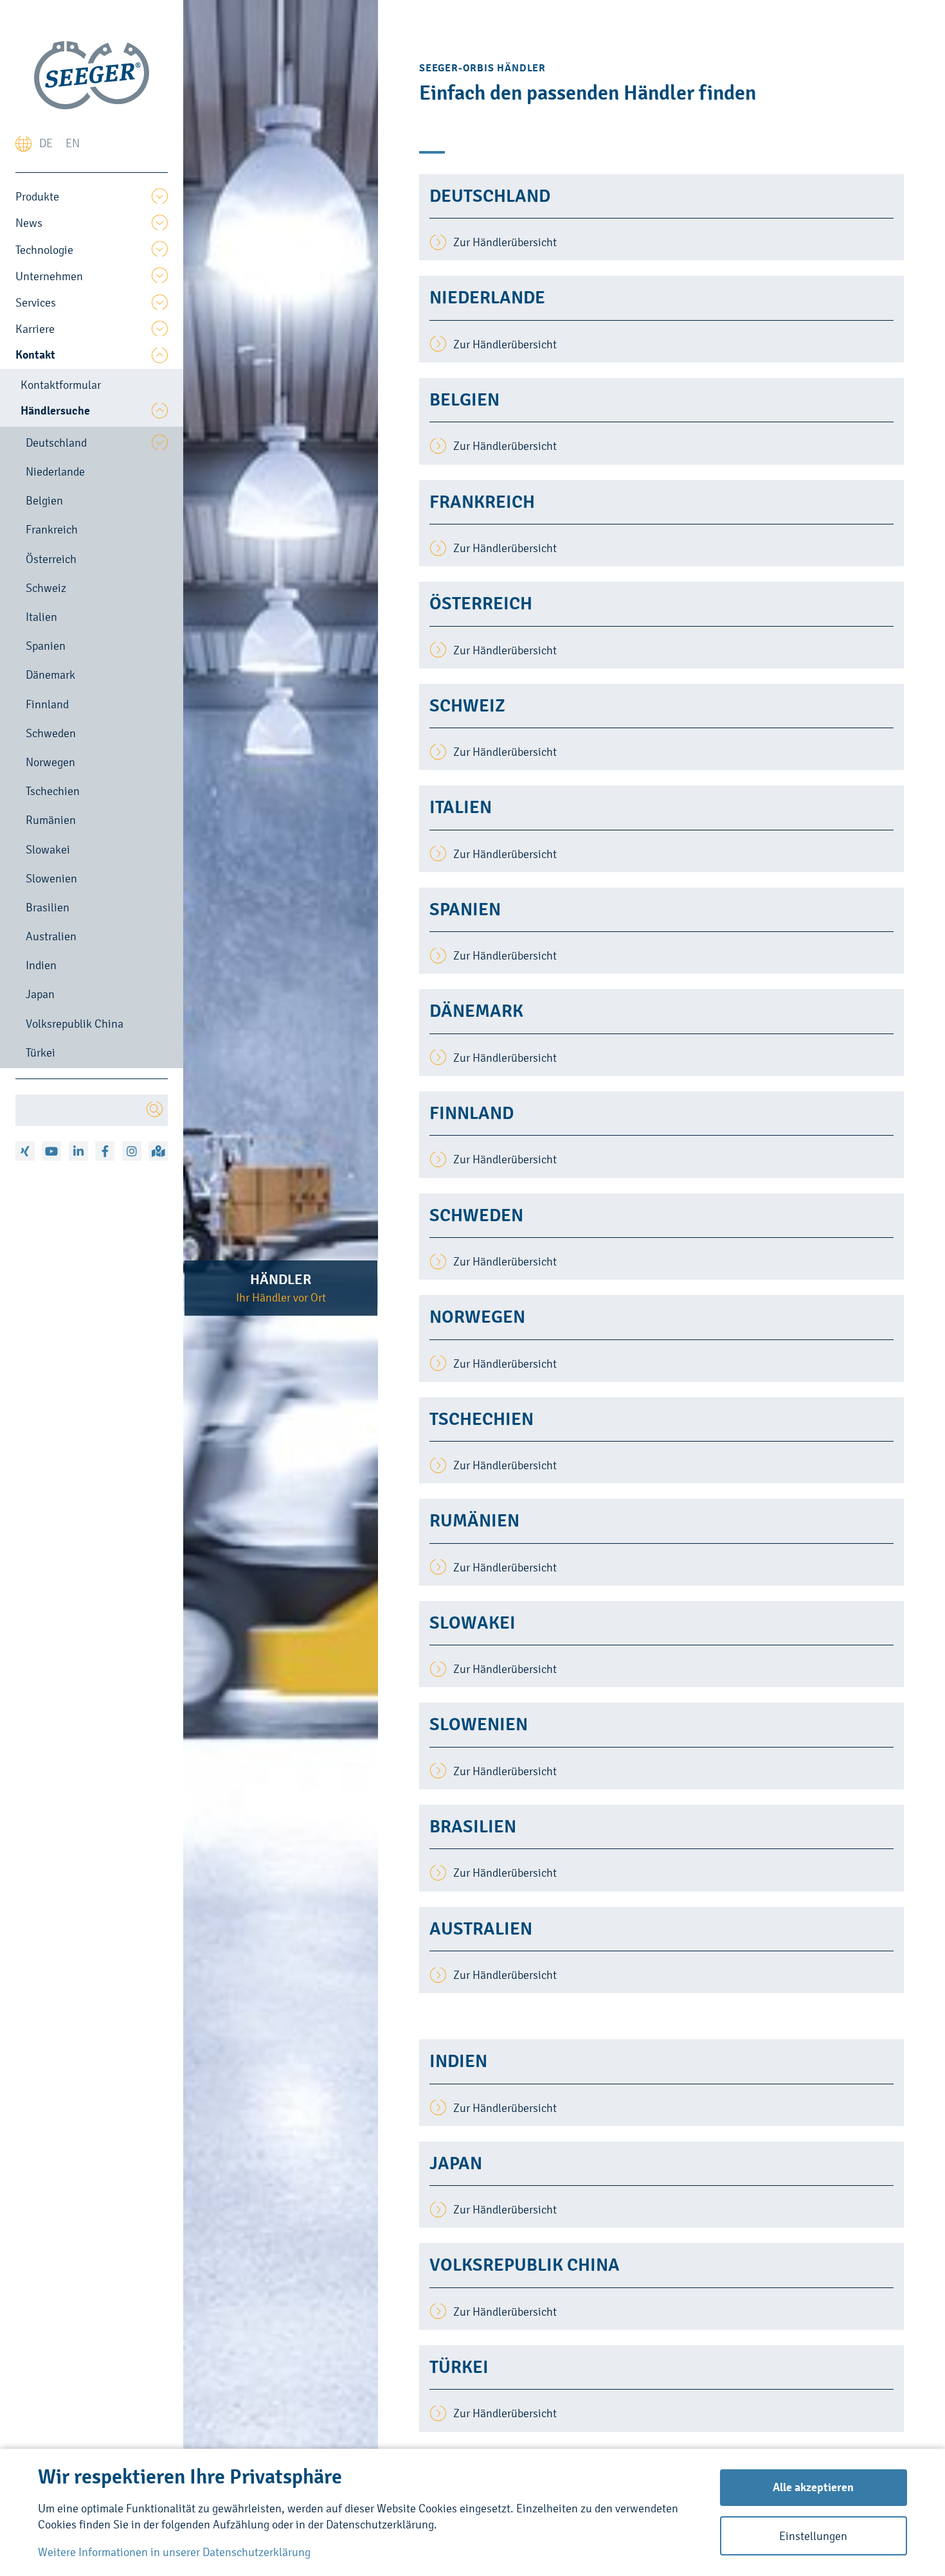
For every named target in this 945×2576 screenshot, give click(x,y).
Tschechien (53, 791)
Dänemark (50, 675)
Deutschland (56, 443)
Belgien (44, 500)
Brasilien (48, 907)
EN (73, 143)
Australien (51, 936)
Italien (41, 617)
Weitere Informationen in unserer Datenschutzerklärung (174, 2552)
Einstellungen (813, 2536)
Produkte (37, 196)
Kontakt (35, 355)
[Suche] (155, 1110)
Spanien (46, 646)
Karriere (35, 329)
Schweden (51, 733)
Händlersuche (55, 411)
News (29, 223)
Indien (41, 965)
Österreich (51, 559)
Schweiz (46, 588)
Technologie (44, 250)
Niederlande (55, 471)
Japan (40, 994)
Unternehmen (49, 276)
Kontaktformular (61, 385)
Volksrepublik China (75, 1024)
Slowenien (51, 878)
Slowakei (48, 849)
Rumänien (51, 820)
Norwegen (50, 762)
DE (46, 143)
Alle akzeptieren (813, 2487)
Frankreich (52, 529)
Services (36, 302)
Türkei (40, 1052)
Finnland (47, 704)
